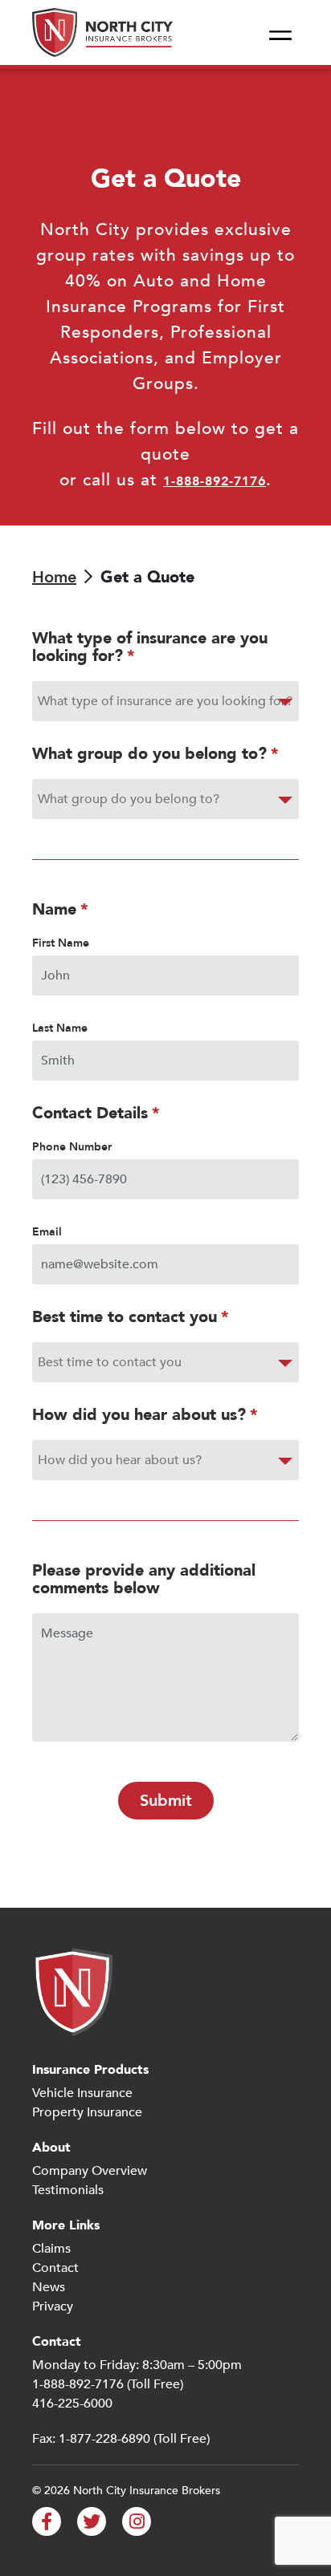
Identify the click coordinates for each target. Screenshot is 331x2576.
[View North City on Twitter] (92, 2521)
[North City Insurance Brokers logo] (102, 32)
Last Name (60, 1028)
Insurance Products (90, 2070)
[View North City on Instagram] (137, 2521)
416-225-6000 (72, 2404)
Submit (166, 1801)
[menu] (280, 33)
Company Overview (90, 2171)
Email (47, 1232)
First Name (61, 943)
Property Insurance (87, 2112)
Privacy (53, 2306)
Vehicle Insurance (82, 2093)
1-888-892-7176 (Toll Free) (108, 2384)
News (49, 2287)
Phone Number (72, 1147)
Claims (51, 2249)
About (51, 2148)
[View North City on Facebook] (47, 2521)
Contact (55, 2268)
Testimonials (68, 2190)
